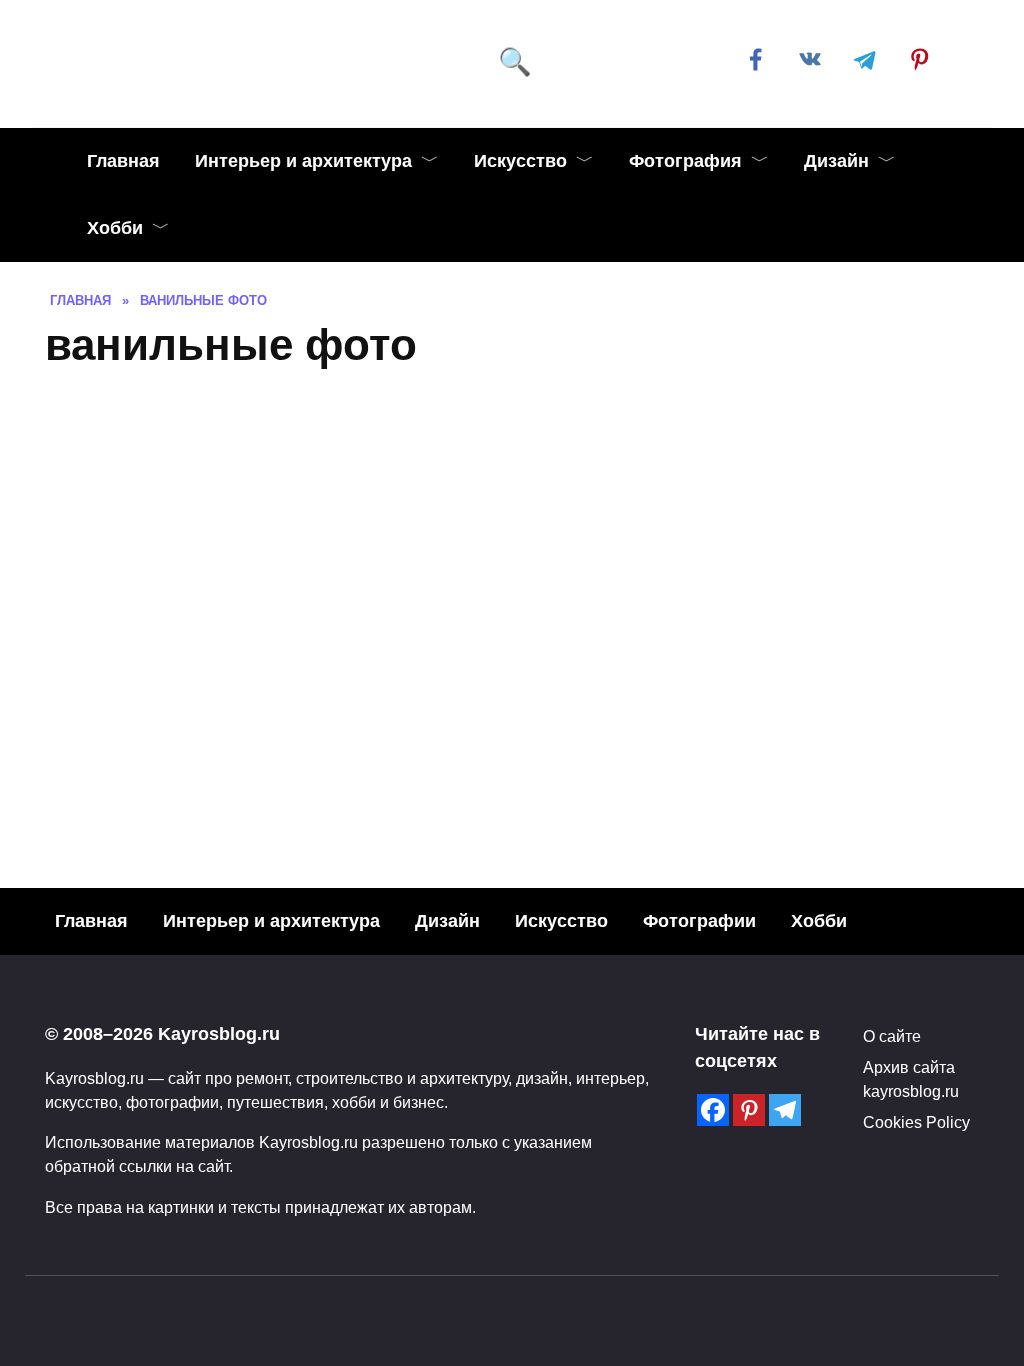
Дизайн (836, 161)
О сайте (892, 1036)
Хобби (115, 228)
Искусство (520, 161)
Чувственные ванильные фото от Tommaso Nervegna (268, 668)
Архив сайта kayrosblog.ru (911, 1079)
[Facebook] (713, 1110)
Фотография (685, 161)
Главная (123, 161)
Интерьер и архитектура (303, 161)
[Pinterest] (749, 1110)
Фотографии (699, 921)
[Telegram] (785, 1110)
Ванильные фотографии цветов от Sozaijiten (632, 715)
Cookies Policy (916, 1122)
